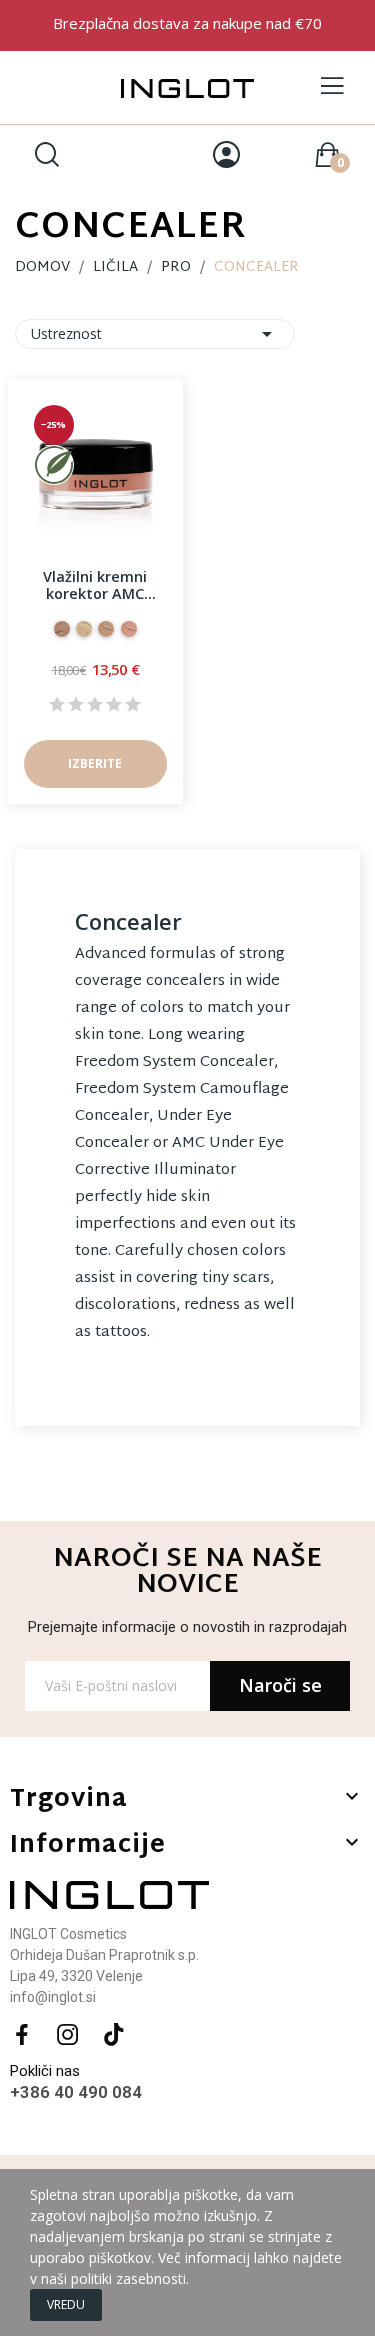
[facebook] (22, 2035)
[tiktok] (114, 2035)
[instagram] (68, 2035)
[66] (106, 629)
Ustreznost (155, 334)
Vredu (66, 2304)
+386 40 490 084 (76, 2092)
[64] (84, 629)
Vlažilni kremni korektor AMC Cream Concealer (95, 585)
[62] (62, 629)
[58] (129, 629)
